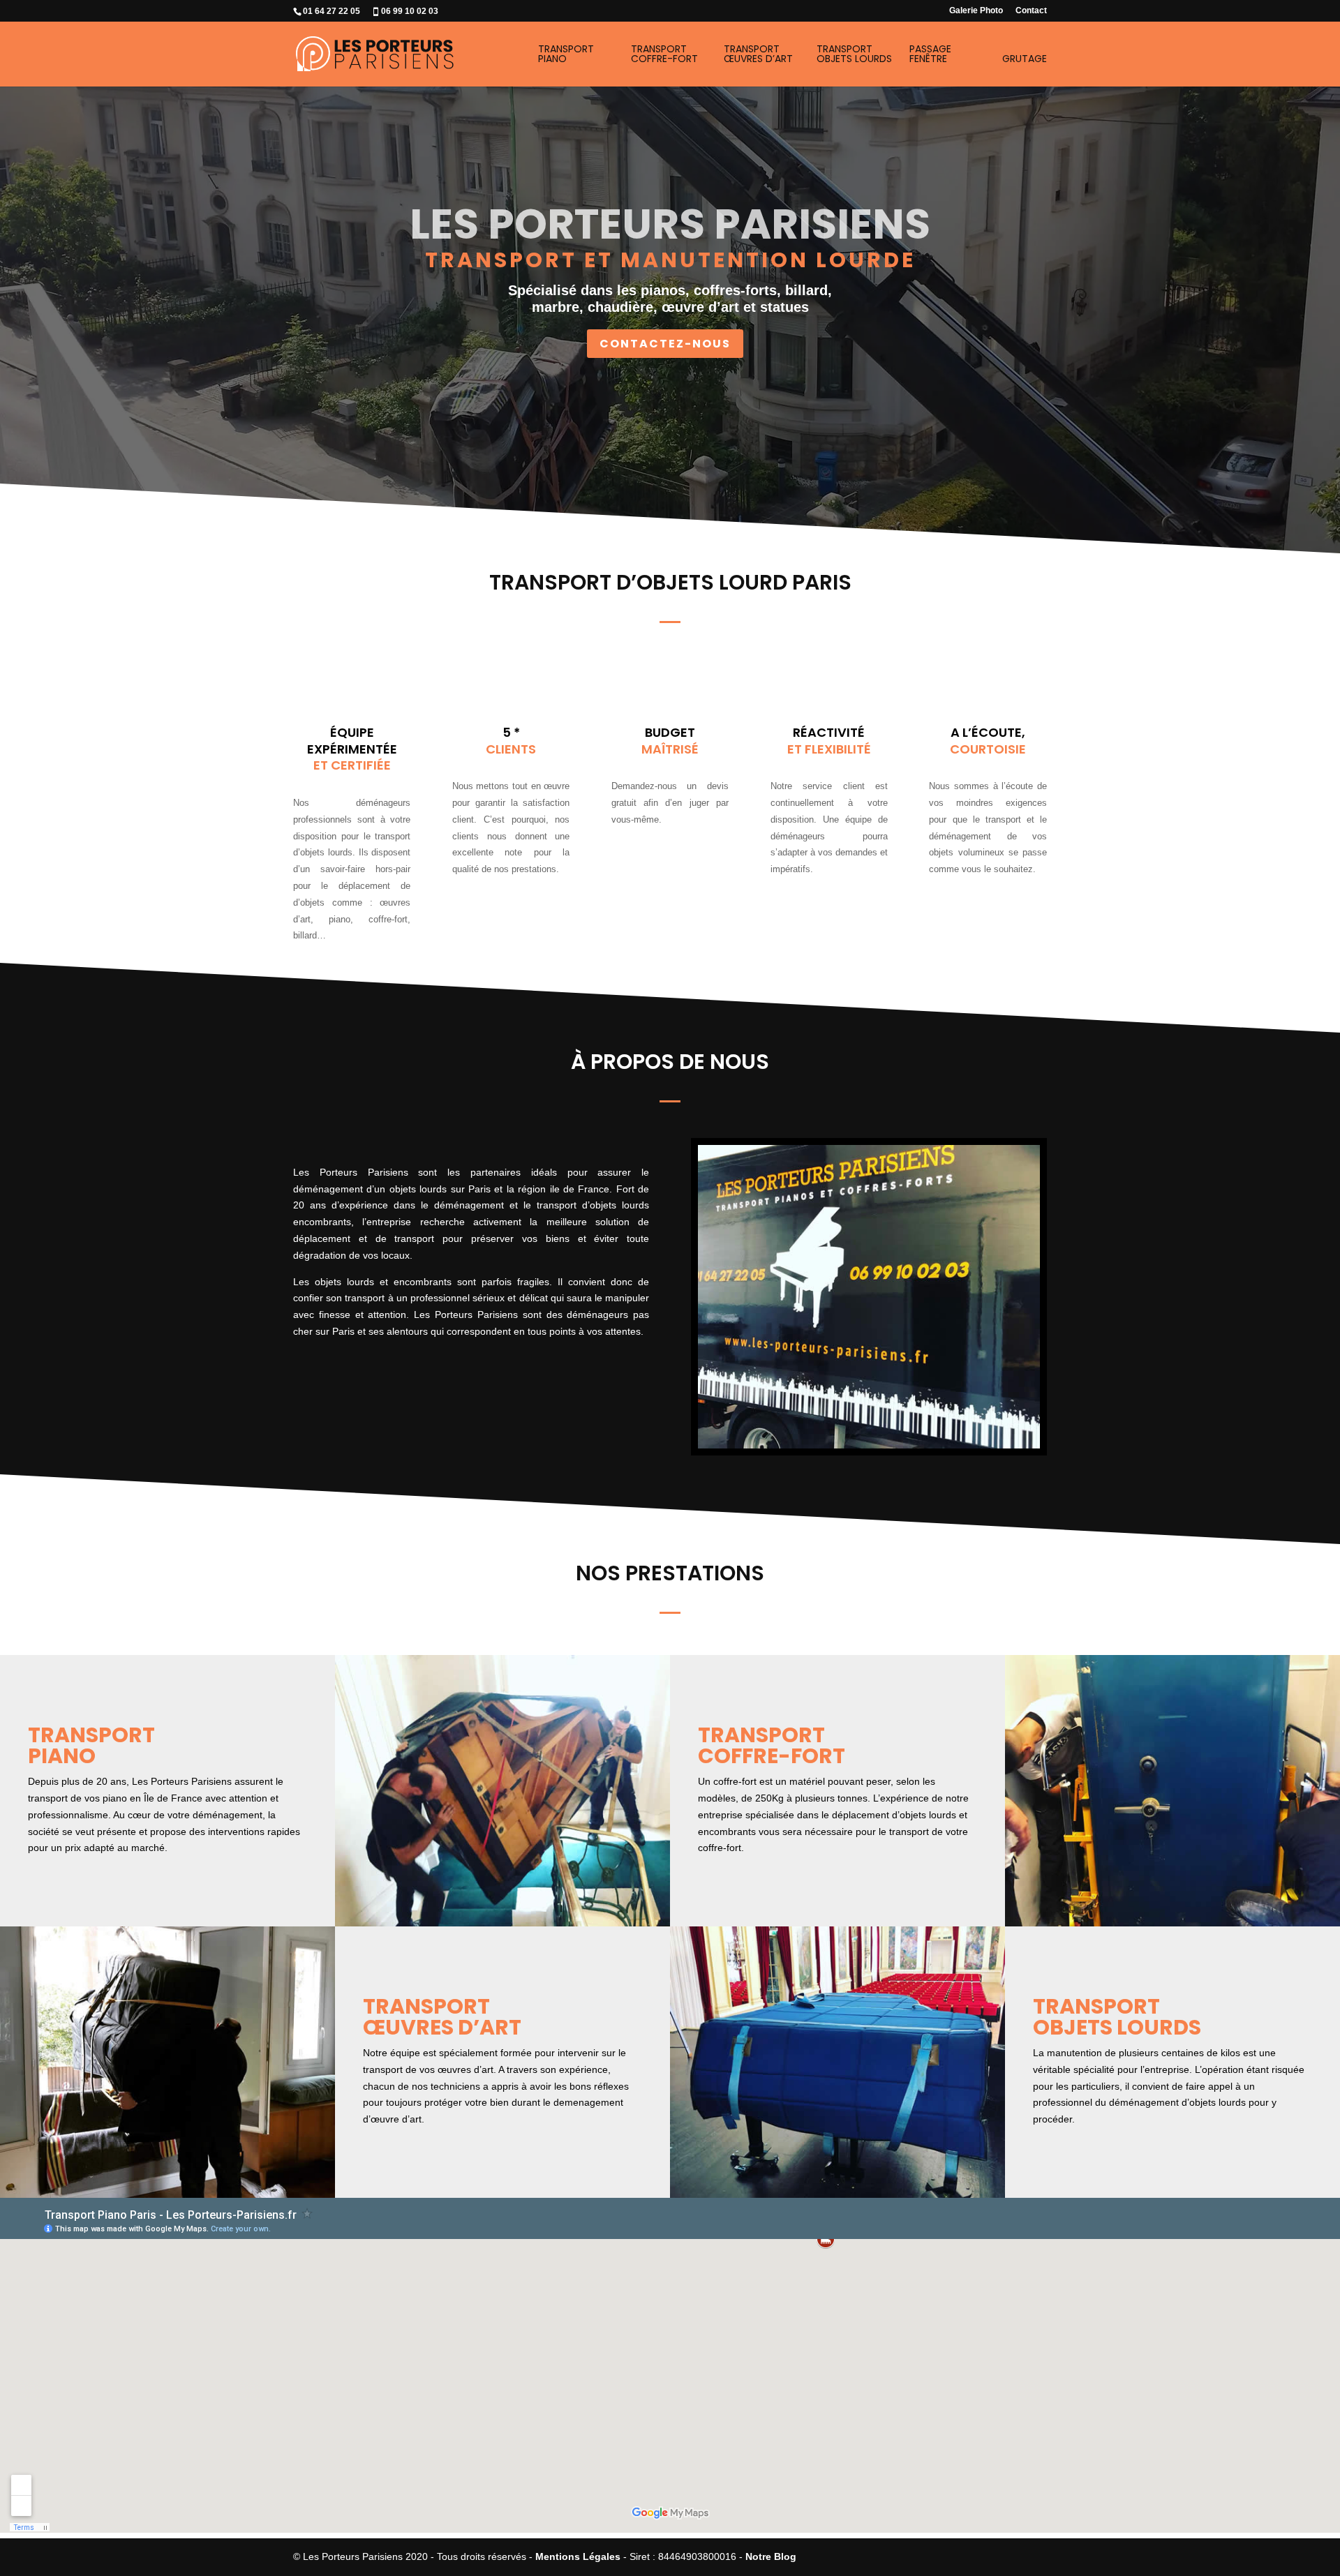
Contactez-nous (665, 344)
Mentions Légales (578, 2556)
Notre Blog (771, 2556)
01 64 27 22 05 (332, 11)
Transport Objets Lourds (854, 55)
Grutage (1025, 60)
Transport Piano (566, 55)
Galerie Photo (976, 11)
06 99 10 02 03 (410, 11)
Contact (1031, 11)
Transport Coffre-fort (664, 55)
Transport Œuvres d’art (758, 55)
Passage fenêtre (930, 55)
